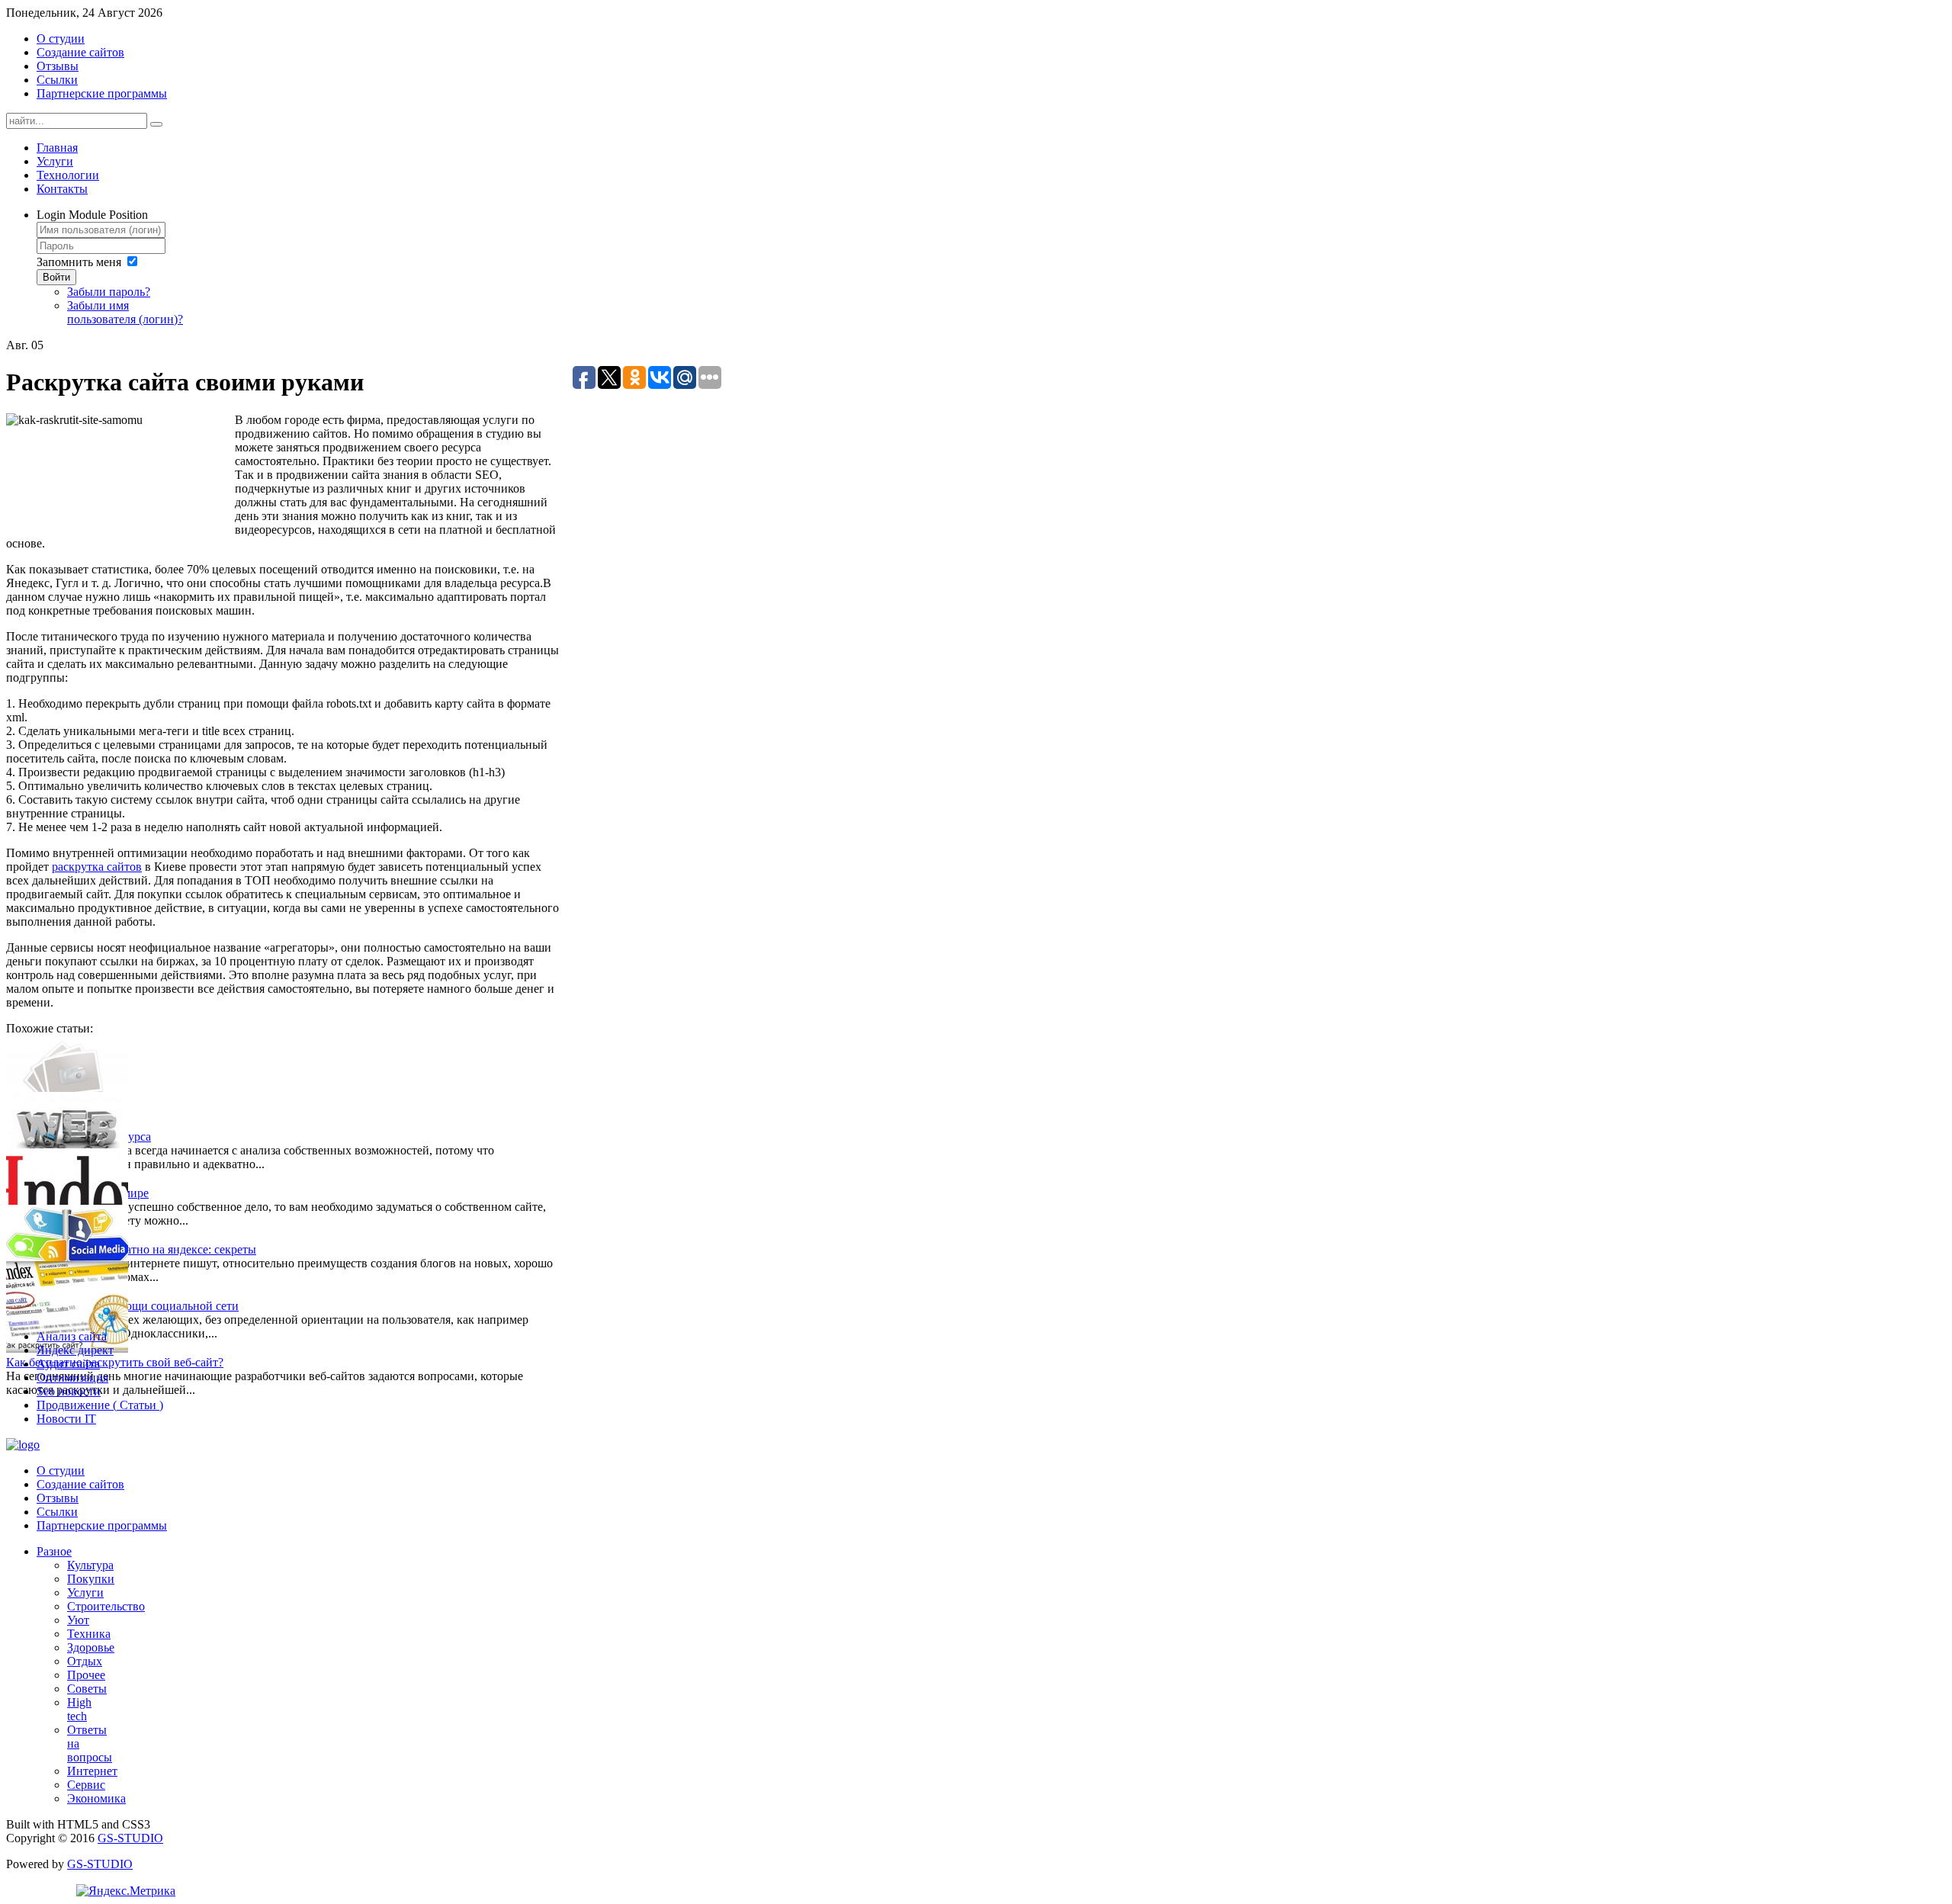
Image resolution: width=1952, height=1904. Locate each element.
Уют (78, 1620)
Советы (87, 1689)
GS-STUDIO (130, 1838)
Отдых (85, 1661)
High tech (79, 1709)
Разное (54, 1551)
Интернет (92, 1771)
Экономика (96, 1798)
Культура (90, 1565)
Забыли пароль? (109, 292)
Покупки (91, 1579)
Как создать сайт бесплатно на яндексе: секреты (131, 1249)
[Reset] (156, 124)
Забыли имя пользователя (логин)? (125, 312)
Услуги (85, 1593)
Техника (89, 1634)
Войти (56, 277)
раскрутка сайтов (97, 867)
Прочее (86, 1675)
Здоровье (91, 1647)
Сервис (86, 1785)
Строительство (106, 1606)
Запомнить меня (79, 262)
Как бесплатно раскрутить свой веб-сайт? (115, 1362)
